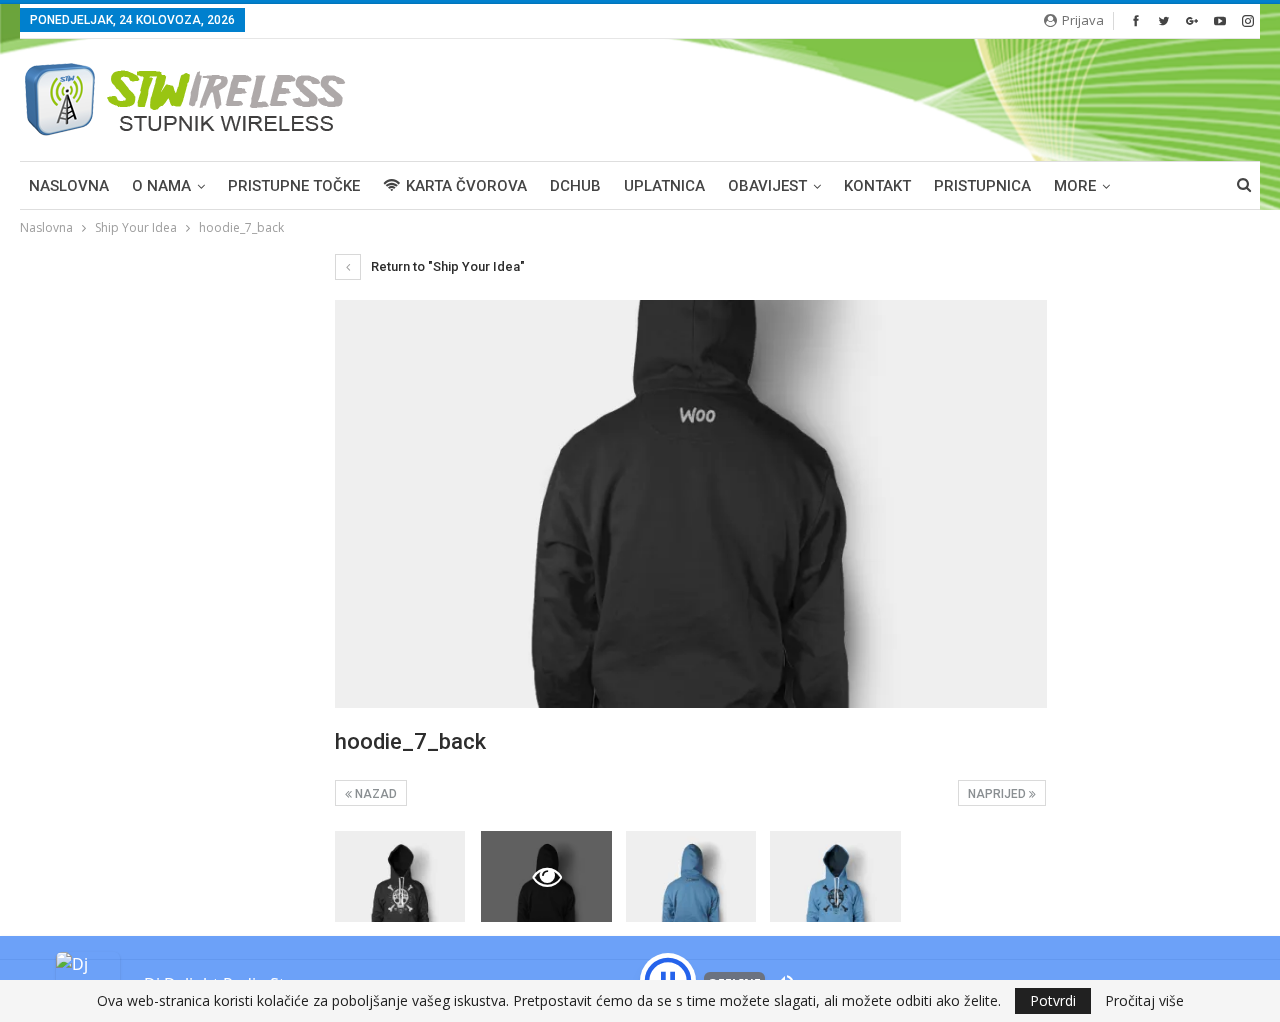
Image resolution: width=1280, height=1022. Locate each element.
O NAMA (161, 186)
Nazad (374, 794)
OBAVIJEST (767, 186)
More (1075, 186)
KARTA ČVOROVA (466, 186)
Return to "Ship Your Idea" (446, 266)
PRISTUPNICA (982, 186)
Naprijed (998, 794)
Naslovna (69, 186)
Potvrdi (1053, 1000)
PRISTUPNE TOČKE (294, 186)
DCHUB (575, 186)
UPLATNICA (664, 186)
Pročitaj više (1144, 1001)
